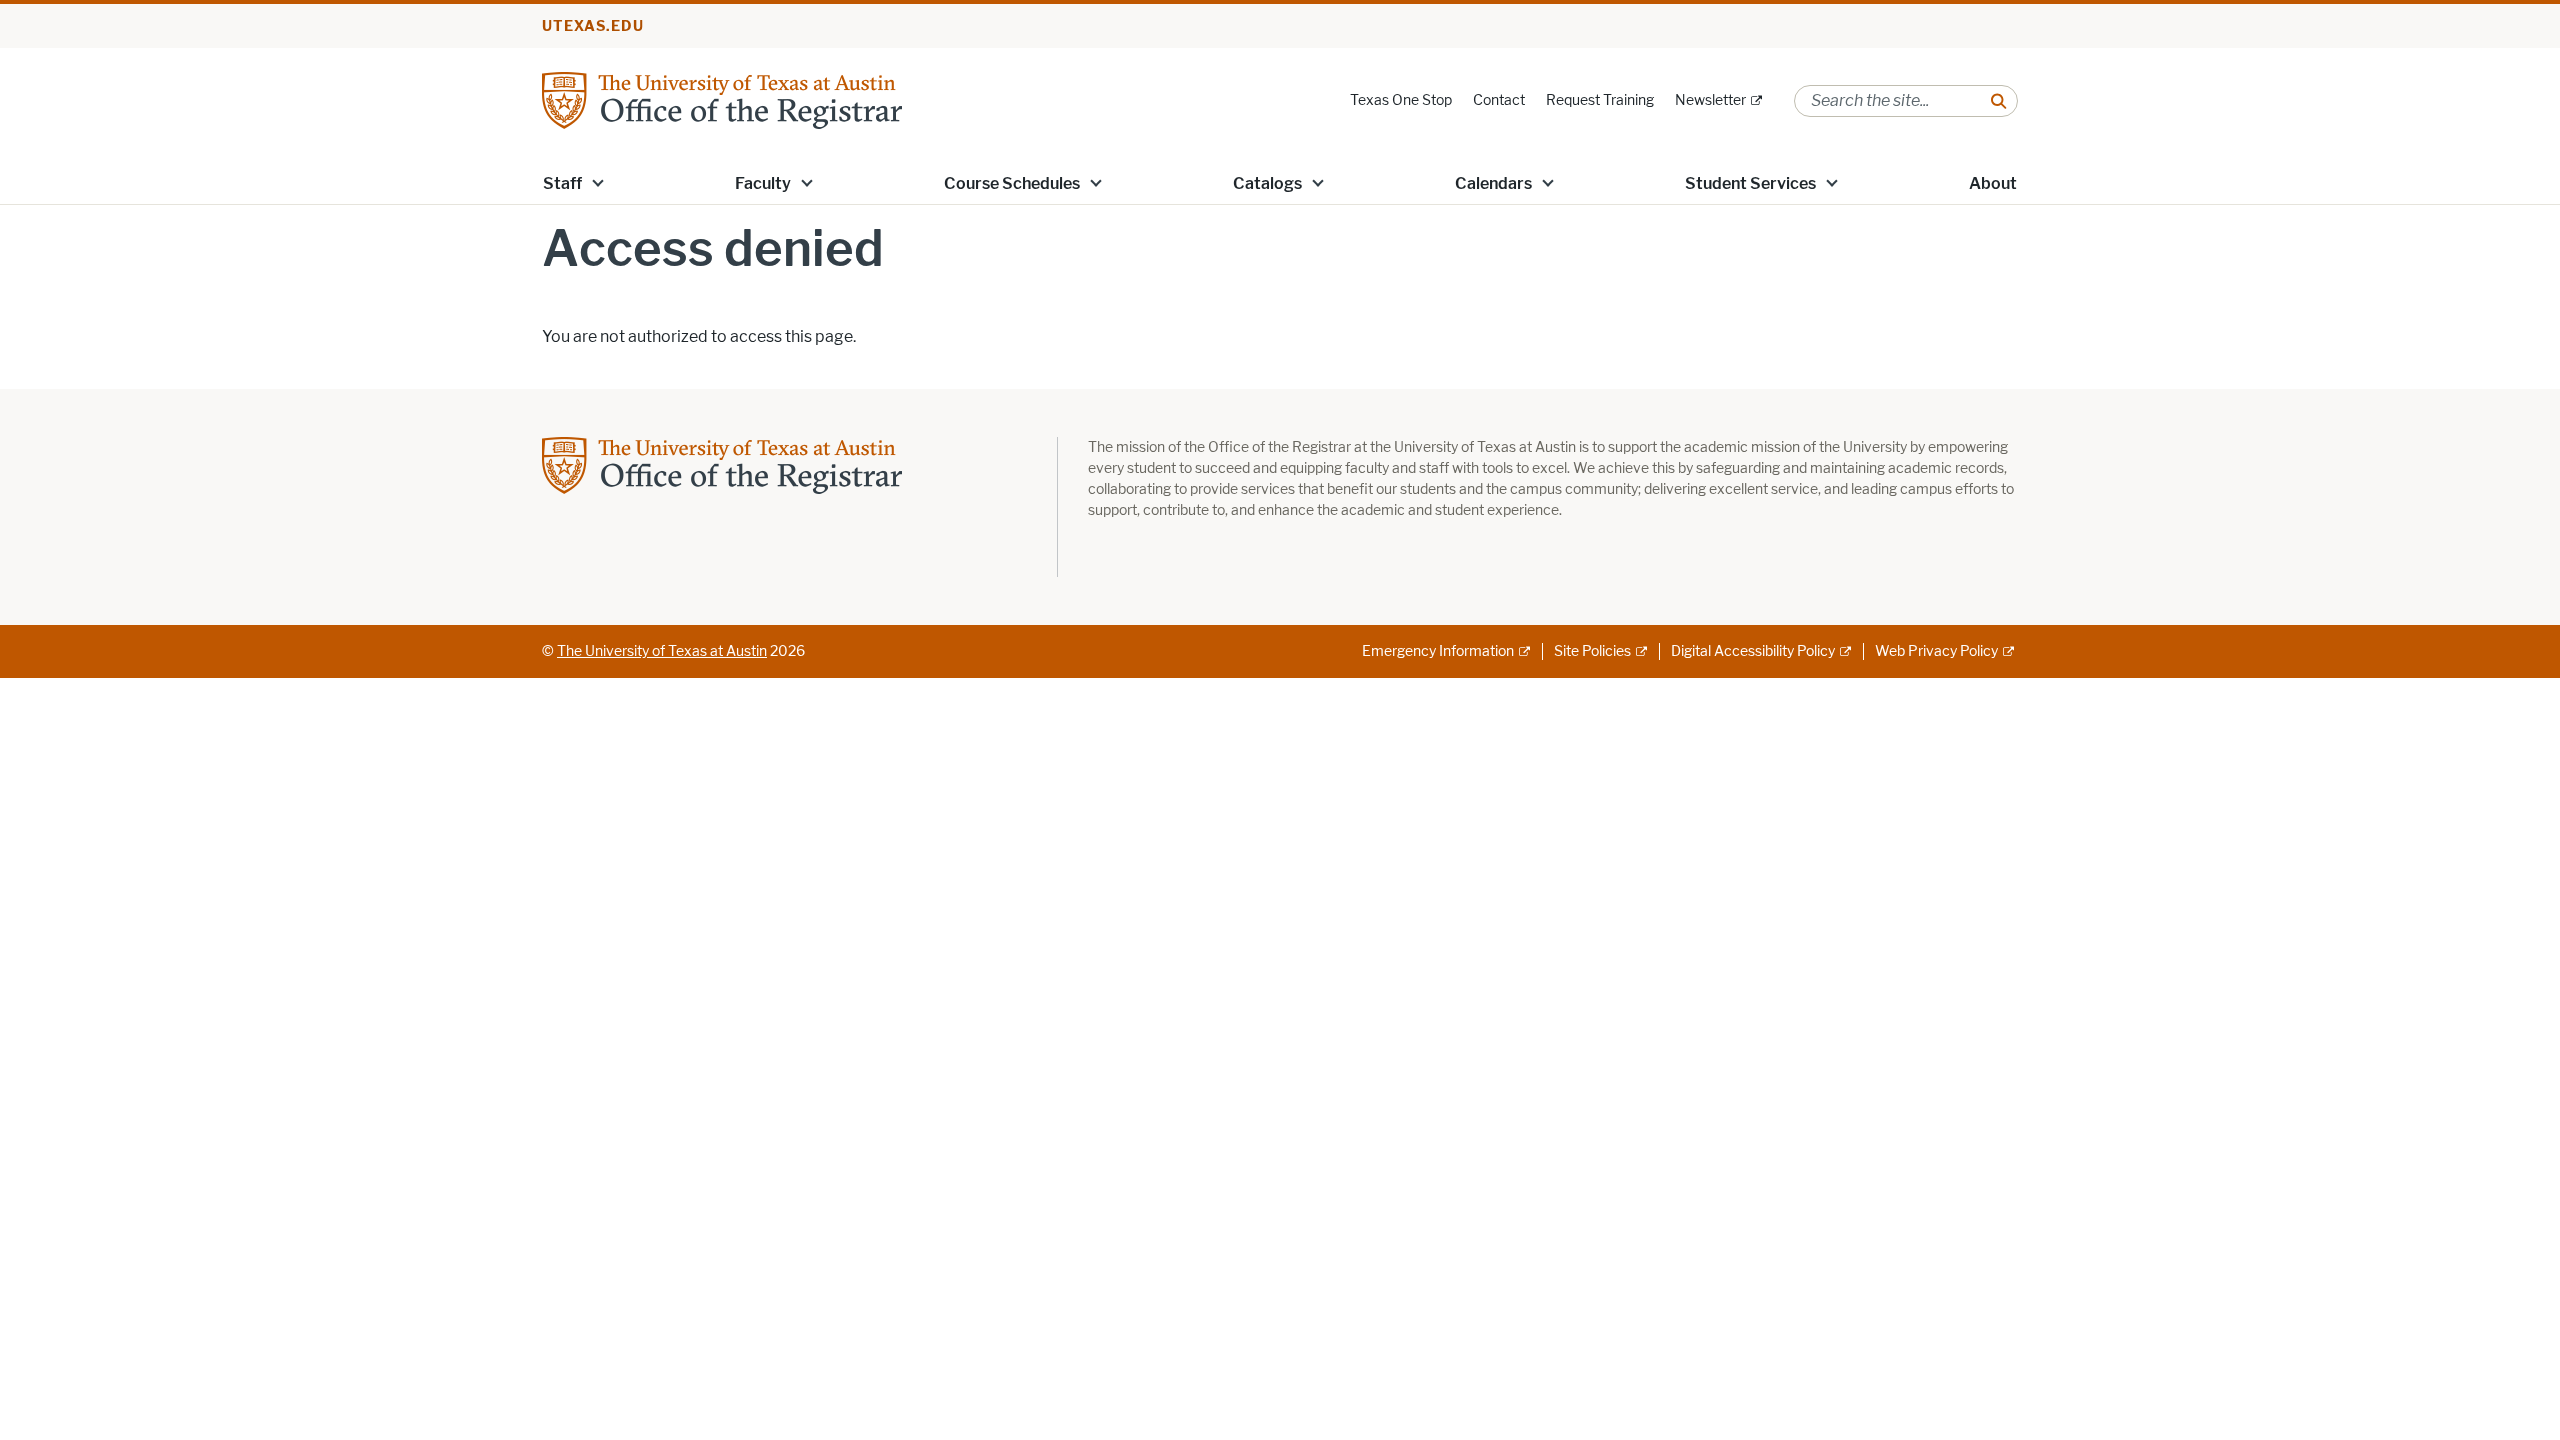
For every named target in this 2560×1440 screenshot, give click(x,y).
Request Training (1600, 100)
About (1993, 183)
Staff (562, 183)
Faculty (763, 183)
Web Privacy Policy (1936, 651)
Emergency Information (1438, 651)
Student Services (1750, 183)
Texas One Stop (1401, 100)
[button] (598, 182)
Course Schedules (1012, 183)
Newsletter (1710, 100)
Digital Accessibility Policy (1753, 651)
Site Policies (1592, 651)
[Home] (722, 99)
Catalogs (1267, 183)
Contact (1499, 100)
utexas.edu (593, 26)
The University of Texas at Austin (662, 651)
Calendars (1493, 183)
